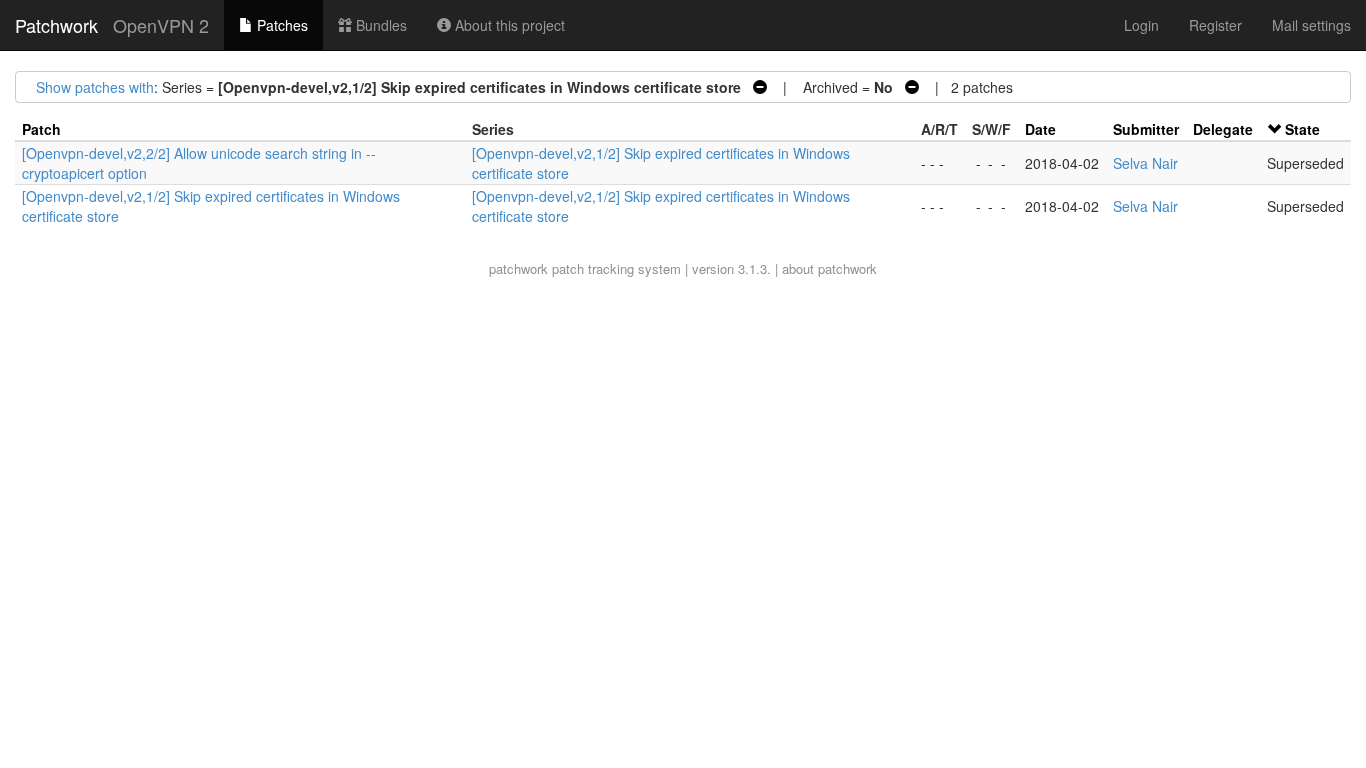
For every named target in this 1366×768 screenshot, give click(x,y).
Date (1040, 129)
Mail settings (1311, 25)
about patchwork (829, 268)
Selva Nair (1145, 163)
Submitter (1146, 129)
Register (1215, 25)
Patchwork (56, 25)
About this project (508, 25)
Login (1141, 25)
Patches (280, 25)
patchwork (518, 268)
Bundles (379, 25)
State (1302, 129)
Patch (41, 129)
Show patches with (95, 87)
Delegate (1223, 129)
